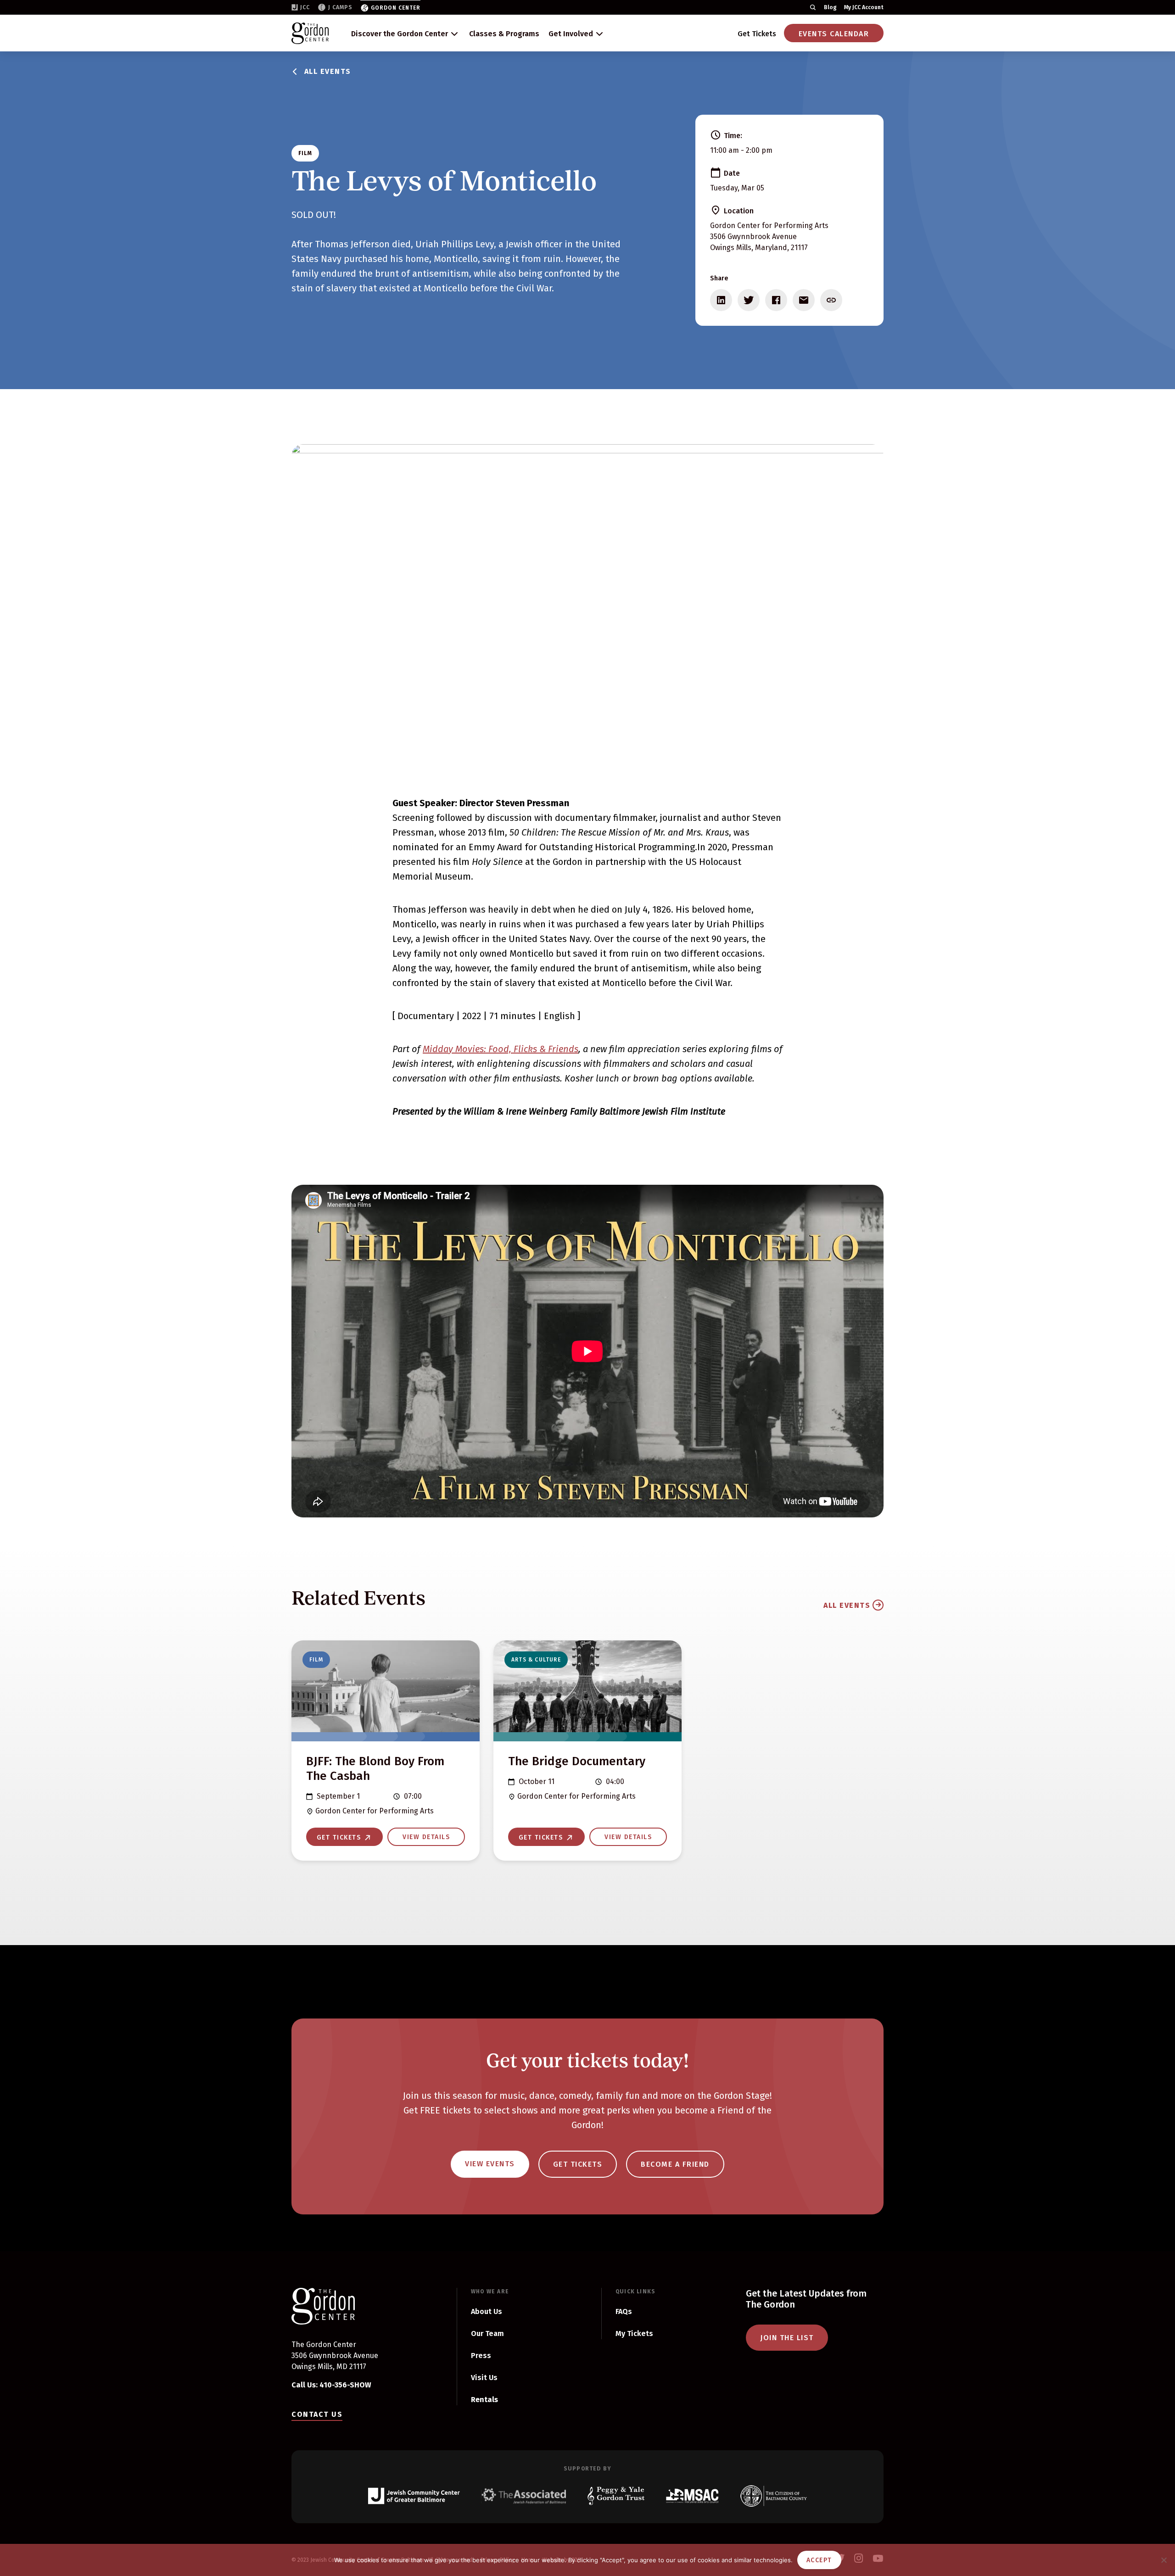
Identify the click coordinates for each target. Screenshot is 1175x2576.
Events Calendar (834, 34)
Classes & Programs (504, 34)
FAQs (624, 2311)
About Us (487, 2311)
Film (305, 153)
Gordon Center (396, 8)
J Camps (340, 7)
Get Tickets (757, 34)
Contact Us (317, 2414)
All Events (328, 71)
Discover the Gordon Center (400, 34)
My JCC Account (864, 7)
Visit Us (484, 2378)
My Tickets (634, 2333)
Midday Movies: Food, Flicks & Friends (501, 1049)
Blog (830, 7)
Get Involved (571, 34)
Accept (819, 2560)
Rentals (484, 2400)
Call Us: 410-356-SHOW (331, 2385)
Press (481, 2356)
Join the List (787, 2338)
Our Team (487, 2333)
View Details (426, 1837)
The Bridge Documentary (577, 1761)
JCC (305, 7)
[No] (1164, 2560)
